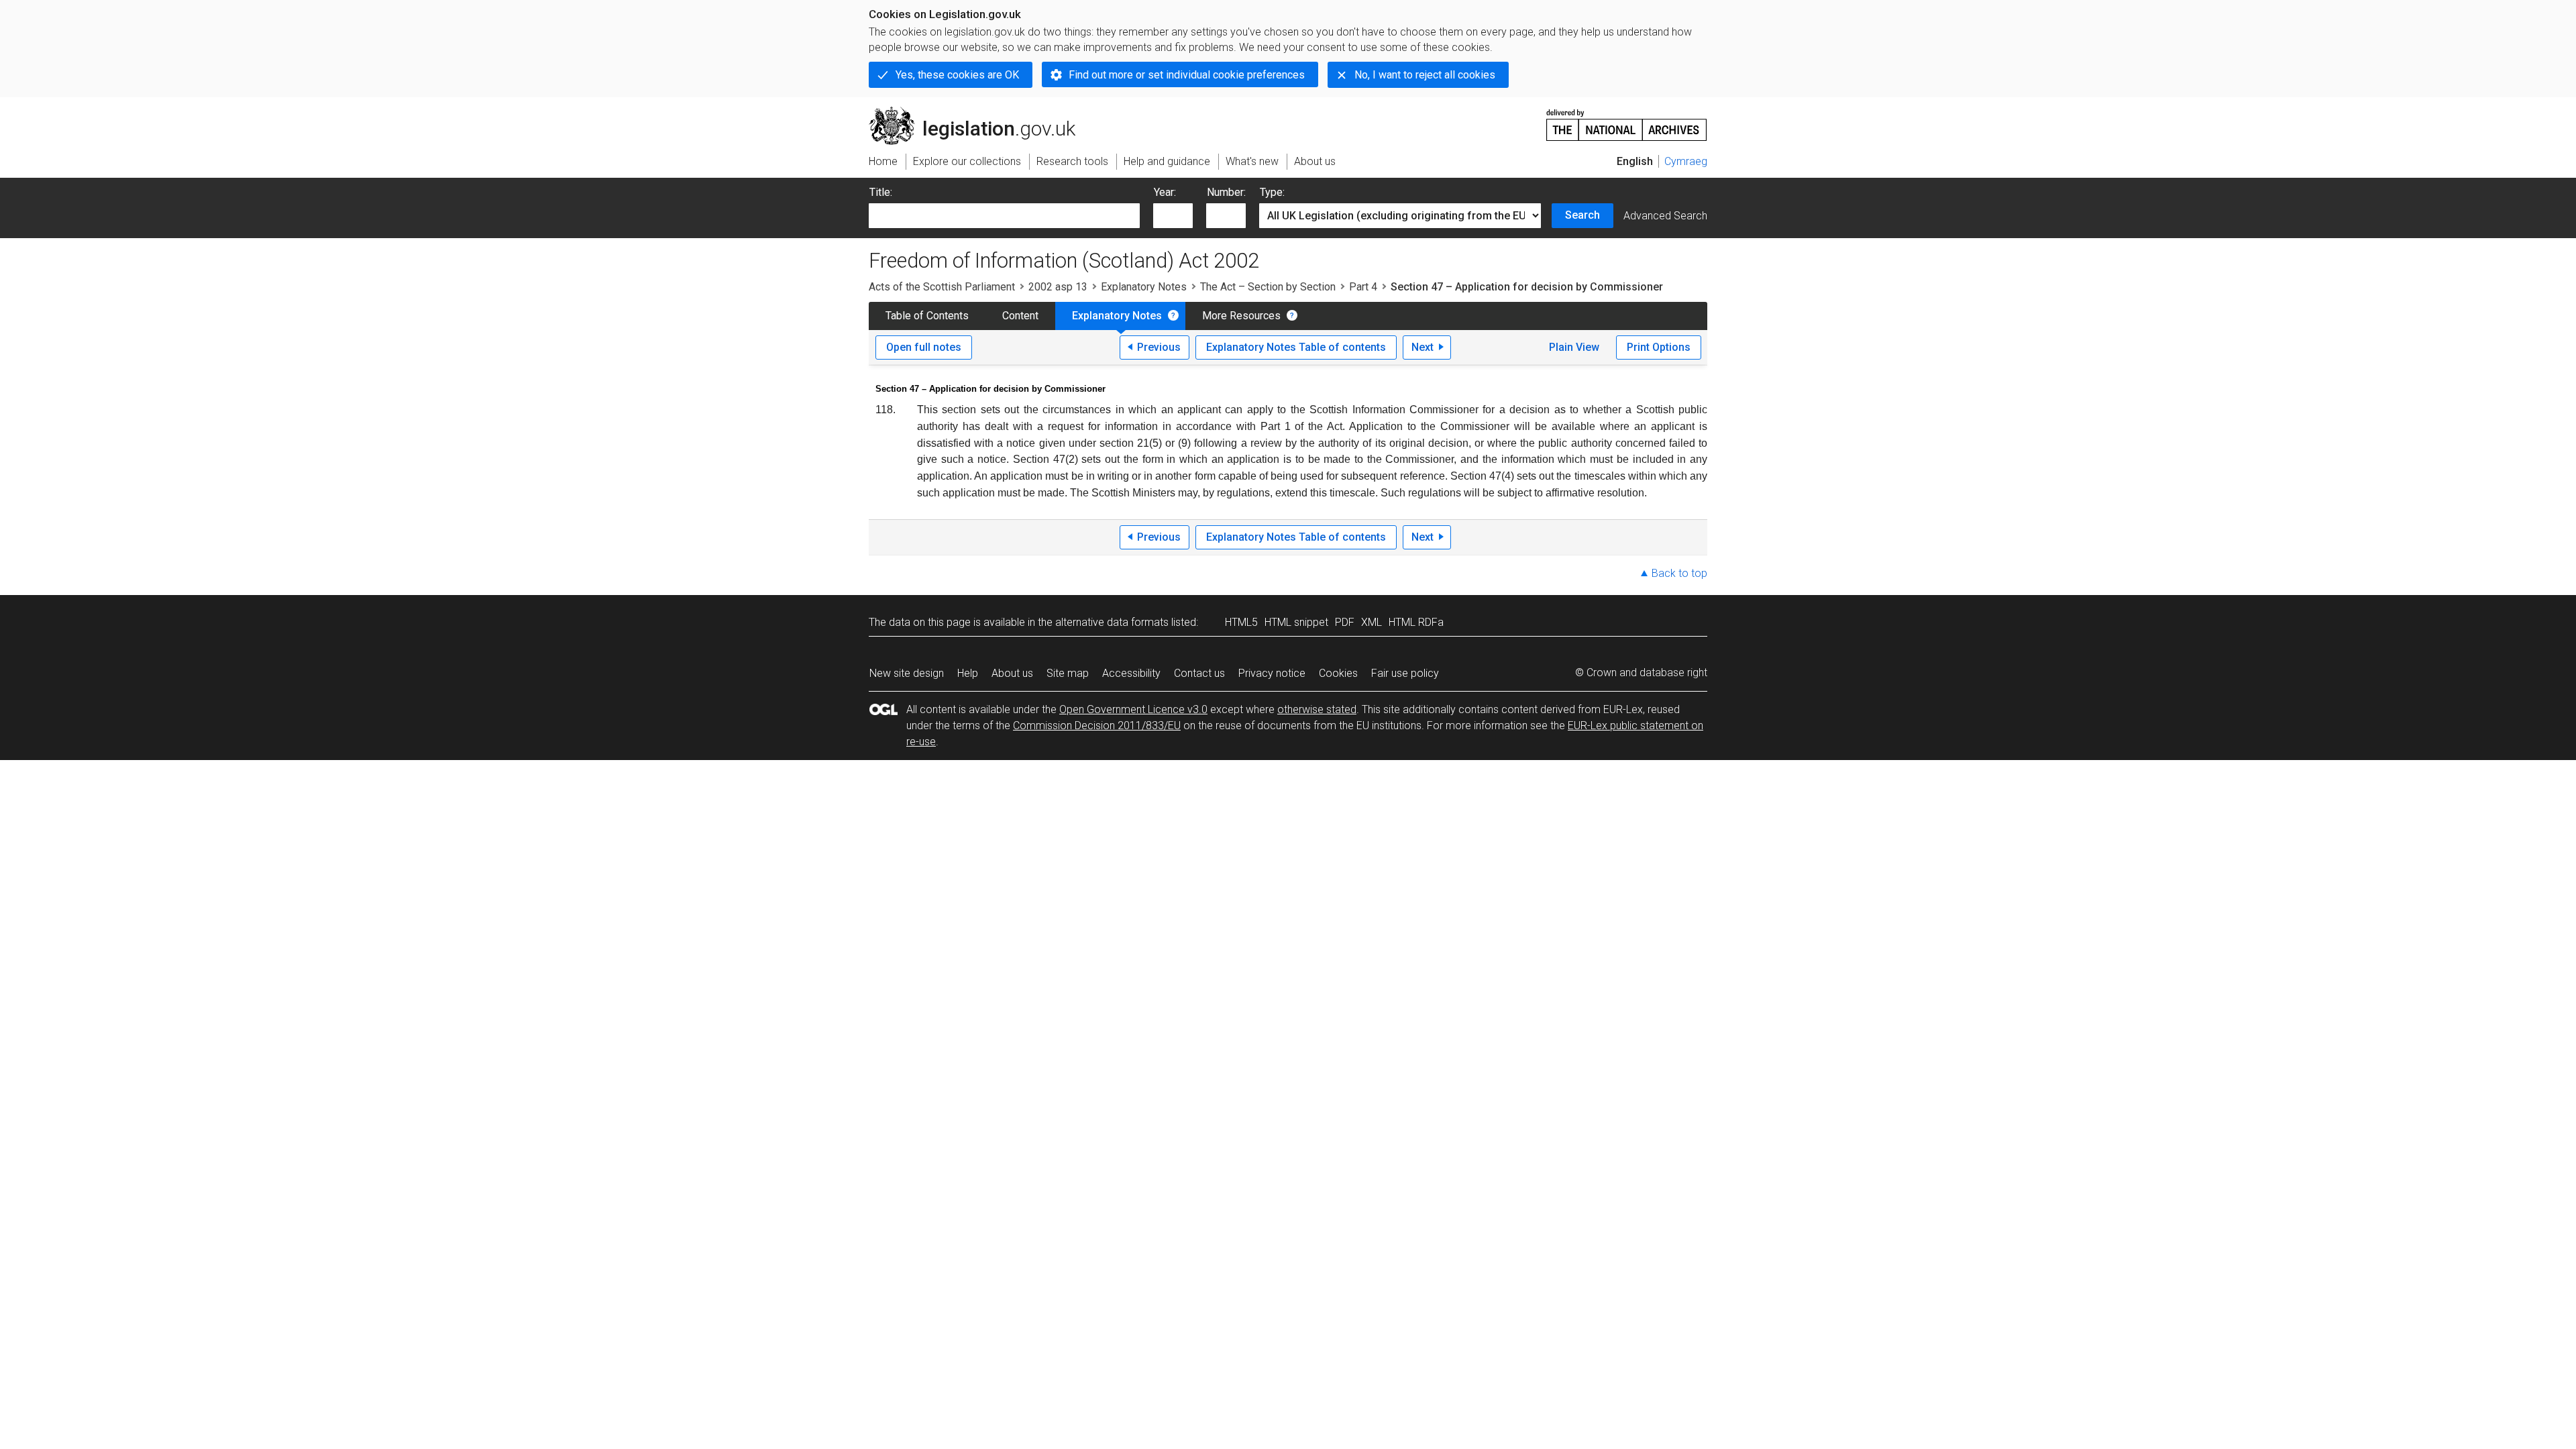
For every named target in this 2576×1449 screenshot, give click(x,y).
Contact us (1199, 673)
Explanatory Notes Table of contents (1296, 347)
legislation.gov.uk (980, 112)
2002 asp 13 (1058, 287)
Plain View (1574, 347)
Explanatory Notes (1144, 287)
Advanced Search (1665, 216)
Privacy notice (1272, 673)
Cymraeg (1686, 161)
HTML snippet (1296, 622)
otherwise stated (1317, 709)
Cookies (1338, 673)
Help (968, 673)
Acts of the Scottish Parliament (942, 287)
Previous (1159, 347)
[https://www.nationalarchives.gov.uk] (1627, 120)
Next (1423, 347)
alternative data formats (1112, 622)
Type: (1272, 192)
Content (1020, 316)
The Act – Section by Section (1268, 287)
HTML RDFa (1416, 622)
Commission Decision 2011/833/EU (1097, 726)
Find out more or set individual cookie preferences (1187, 75)
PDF (1345, 622)
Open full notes (924, 347)
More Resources (1241, 316)
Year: (1165, 192)
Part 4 (1363, 287)
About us (1012, 673)
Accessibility (1131, 673)
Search (1582, 215)
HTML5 (1241, 622)
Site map (1068, 673)
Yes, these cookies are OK (957, 75)
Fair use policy (1405, 673)
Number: (1226, 192)
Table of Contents (927, 316)
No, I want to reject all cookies (1425, 75)
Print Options (1659, 347)
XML (1372, 622)
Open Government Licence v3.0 (1133, 709)
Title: (881, 192)
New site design (907, 673)
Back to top (1679, 573)
